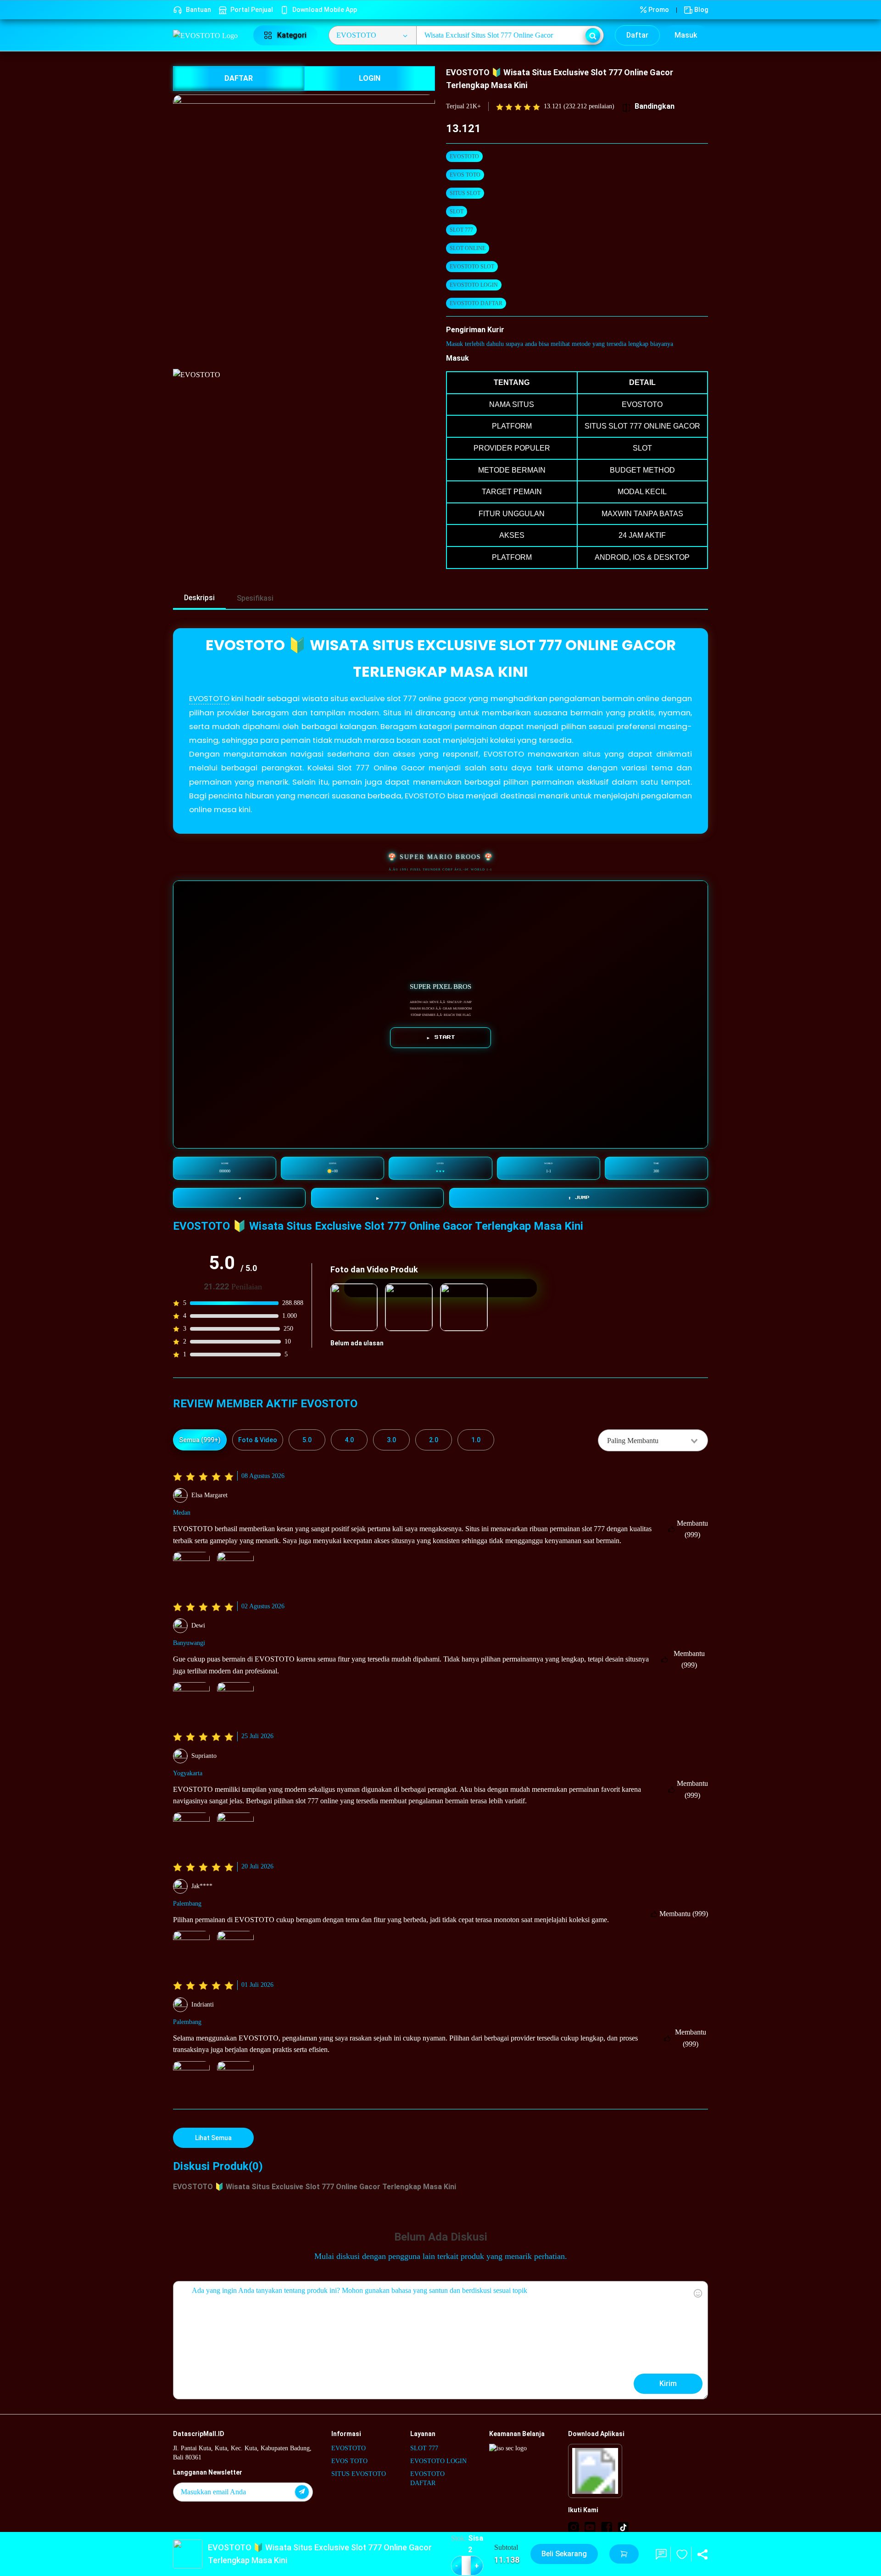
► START (441, 1037)
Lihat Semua (213, 2138)
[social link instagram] (574, 2527)
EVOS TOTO (465, 175)
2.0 (434, 1440)
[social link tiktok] (623, 2527)
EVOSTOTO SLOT (472, 267)
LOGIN (370, 78)
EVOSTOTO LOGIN (474, 285)
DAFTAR (239, 78)
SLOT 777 (461, 230)
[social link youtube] (590, 2527)
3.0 (391, 1440)
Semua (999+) (200, 1440)
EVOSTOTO (464, 156)
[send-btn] (302, 2492)
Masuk (686, 35)
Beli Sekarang (564, 2554)
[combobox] (653, 1440)
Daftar (637, 35)
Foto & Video (258, 1440)
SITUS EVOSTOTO (359, 2474)
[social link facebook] (607, 2527)
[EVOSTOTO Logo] (208, 35)
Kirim (668, 2384)
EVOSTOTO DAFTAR (476, 303)
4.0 (349, 1440)
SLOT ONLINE (468, 248)
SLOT (457, 212)
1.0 (476, 1440)
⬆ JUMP (579, 1198)
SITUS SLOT (465, 193)
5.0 (307, 1440)
